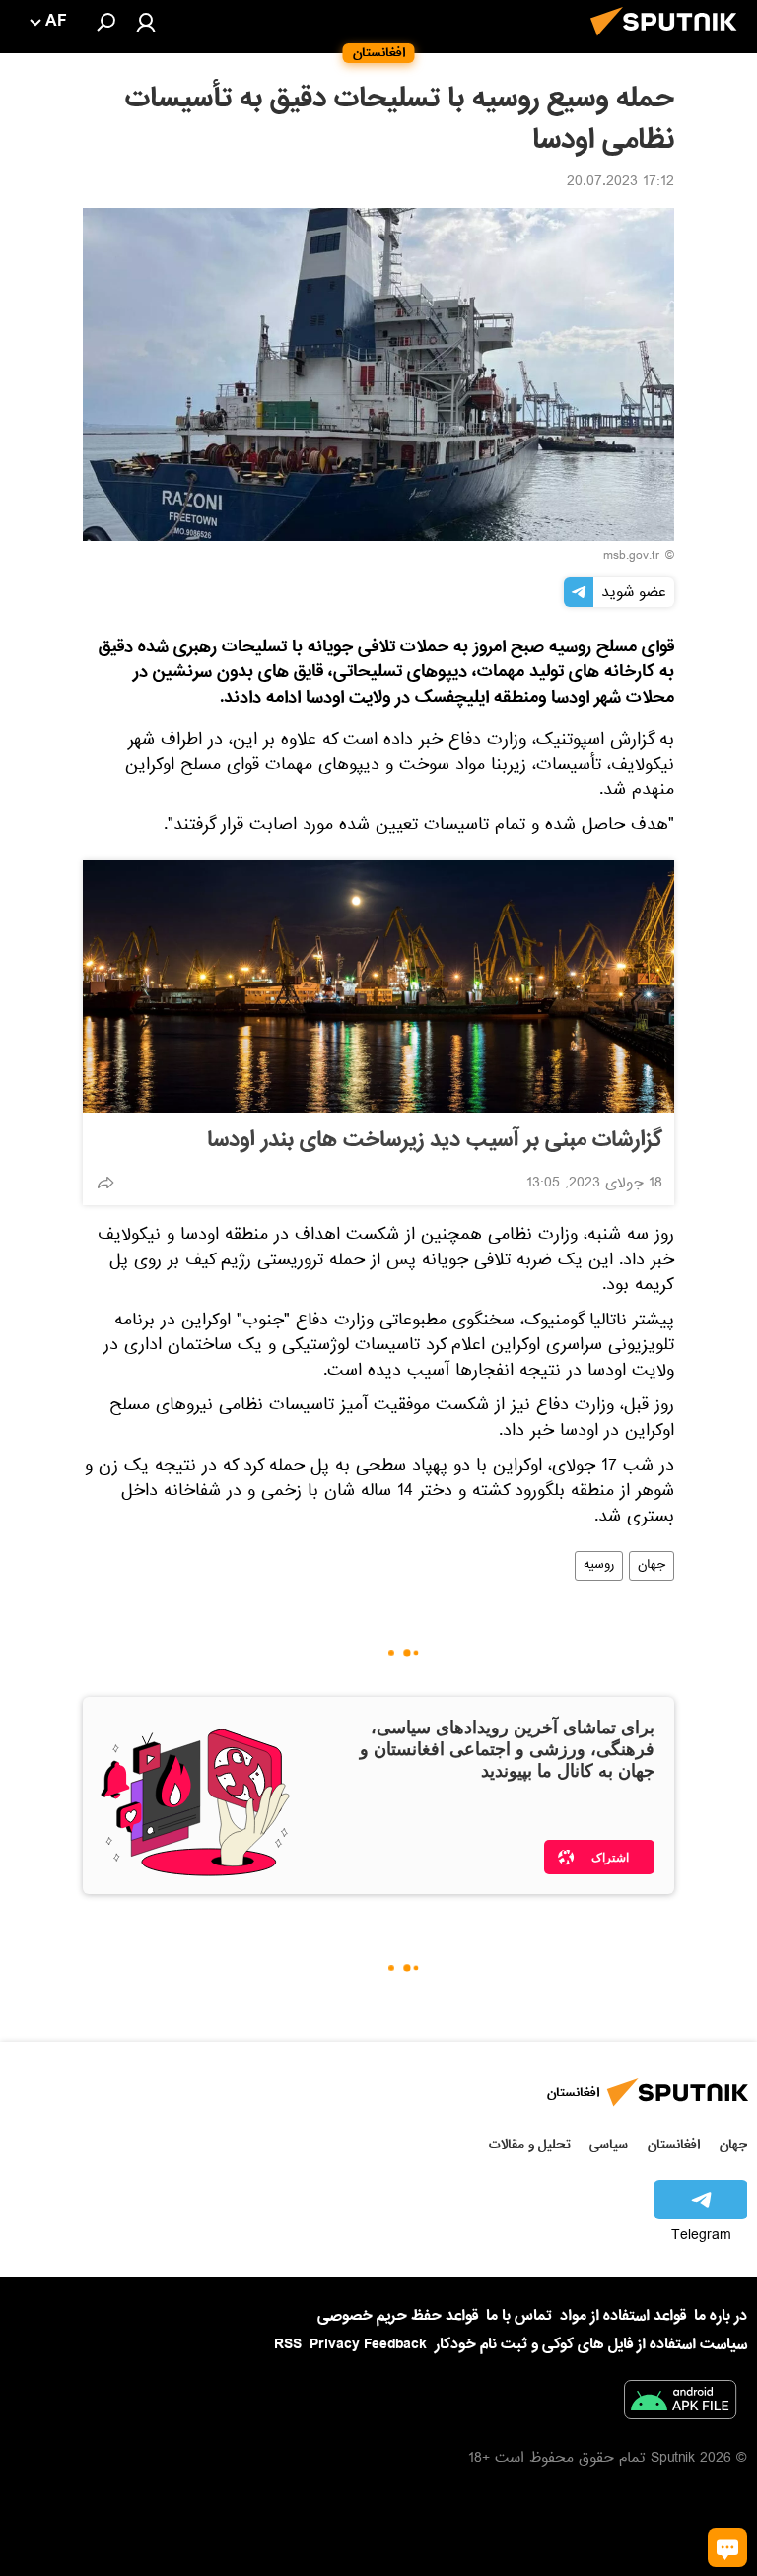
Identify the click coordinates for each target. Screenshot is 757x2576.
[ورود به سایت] (146, 22)
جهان (652, 1566)
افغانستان (674, 2145)
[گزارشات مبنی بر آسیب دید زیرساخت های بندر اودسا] (378, 986)
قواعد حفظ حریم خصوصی (398, 2316)
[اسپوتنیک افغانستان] (669, 41)
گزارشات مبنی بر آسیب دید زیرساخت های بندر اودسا (435, 1140)
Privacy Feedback (368, 2345)
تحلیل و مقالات (530, 2145)
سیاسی (609, 2145)
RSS (288, 2344)
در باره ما (721, 2316)
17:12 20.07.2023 (620, 183)
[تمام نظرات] (727, 2547)
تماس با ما (519, 2316)
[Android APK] (680, 2404)
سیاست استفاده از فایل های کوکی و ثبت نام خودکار (591, 2344)
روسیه (599, 1566)
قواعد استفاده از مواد (623, 2316)
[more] (105, 1183)
